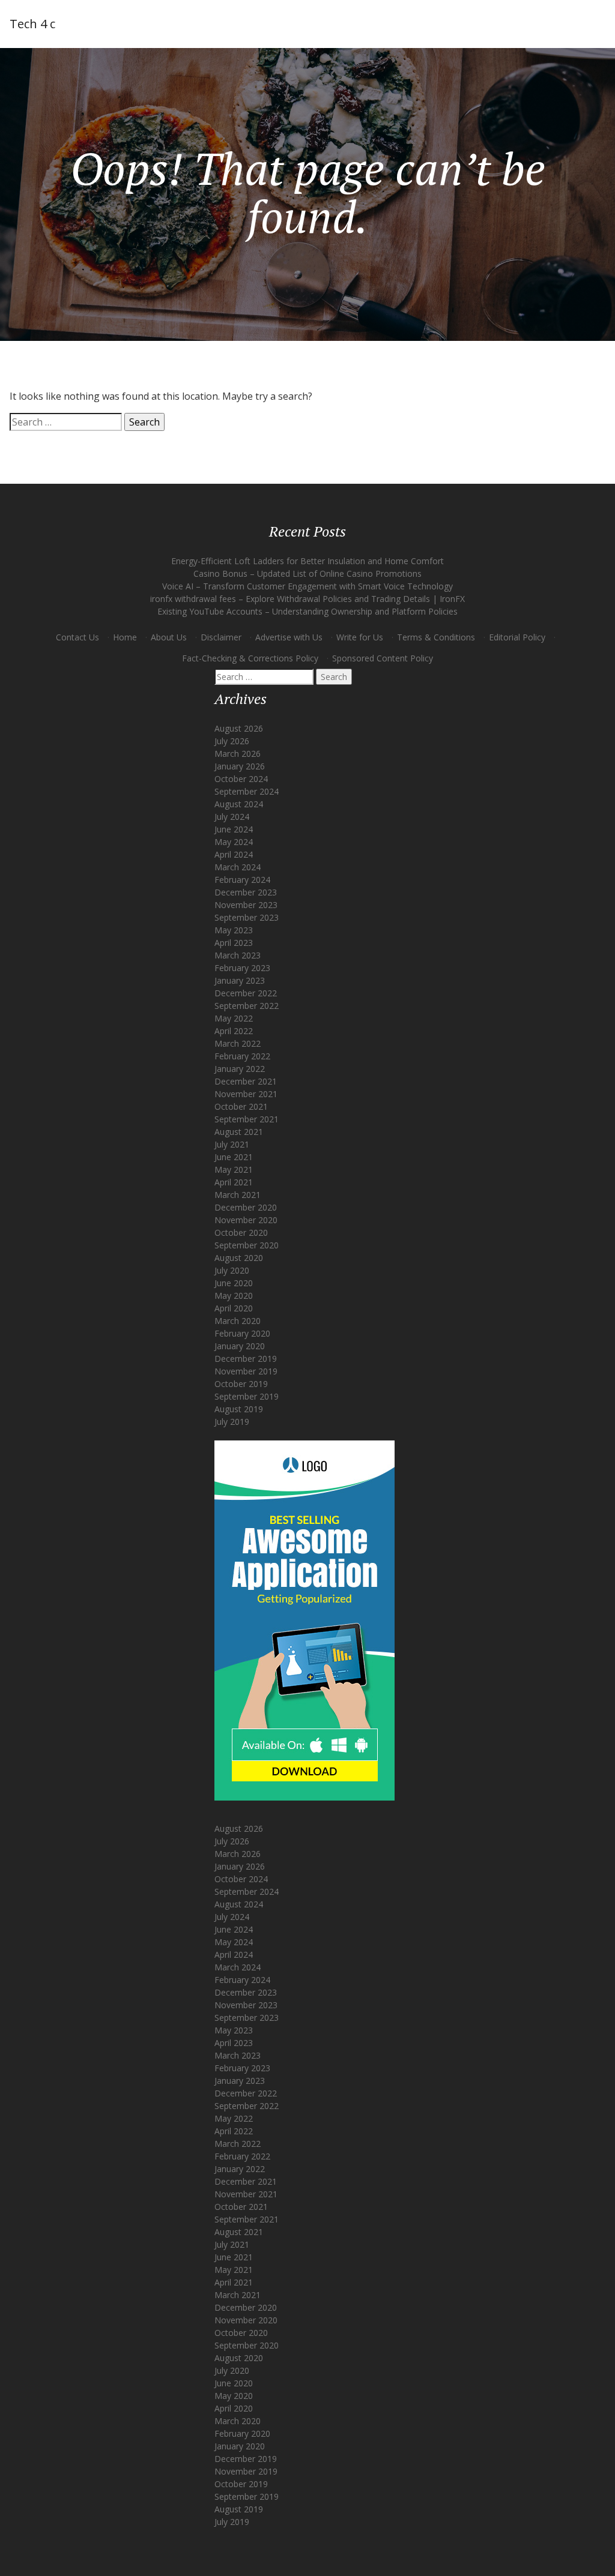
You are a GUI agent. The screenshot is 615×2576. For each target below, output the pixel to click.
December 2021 (246, 1081)
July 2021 (232, 1144)
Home (125, 637)
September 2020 (247, 1245)
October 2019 (241, 1384)
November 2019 (246, 1371)
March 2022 (238, 1043)
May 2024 (234, 842)
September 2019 (247, 1396)
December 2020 (246, 1207)
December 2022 (246, 993)
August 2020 (239, 1258)
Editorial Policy (517, 637)
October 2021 (241, 1106)
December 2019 (246, 1359)
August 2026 (239, 728)
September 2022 (247, 1006)
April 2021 (234, 1182)
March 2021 (238, 1195)
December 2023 (246, 892)
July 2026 (232, 741)
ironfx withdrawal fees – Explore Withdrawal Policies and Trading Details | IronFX (307, 599)
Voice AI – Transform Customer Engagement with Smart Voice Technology (307, 586)
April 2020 (234, 1308)
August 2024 (239, 804)
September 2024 (247, 791)
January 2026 (240, 766)
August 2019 (239, 1409)
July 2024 (232, 817)
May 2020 (234, 1296)
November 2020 (246, 1220)
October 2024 (241, 779)
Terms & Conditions (436, 637)
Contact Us (77, 637)
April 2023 (234, 943)
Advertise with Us (289, 637)
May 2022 (234, 1018)
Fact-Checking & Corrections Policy (250, 658)
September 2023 (247, 917)
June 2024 (234, 829)
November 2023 (246, 905)
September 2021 (247, 1119)
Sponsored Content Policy (383, 658)
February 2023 (242, 968)
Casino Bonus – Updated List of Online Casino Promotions (307, 573)
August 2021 (239, 1132)
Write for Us (360, 637)
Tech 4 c (32, 24)
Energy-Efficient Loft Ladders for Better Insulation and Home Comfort (307, 561)
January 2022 (240, 1069)
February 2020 (242, 1333)
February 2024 (242, 880)
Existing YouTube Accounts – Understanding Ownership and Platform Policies (307, 611)
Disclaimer (221, 637)
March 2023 (238, 955)
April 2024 (234, 854)
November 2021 (246, 1094)
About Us (169, 637)
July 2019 (232, 1422)
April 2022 (234, 1031)
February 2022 (242, 1056)
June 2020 (234, 1283)
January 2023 (240, 980)
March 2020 (238, 1321)
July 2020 (232, 1270)
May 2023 (234, 930)
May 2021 (234, 1169)
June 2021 (234, 1157)
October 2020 (241, 1232)
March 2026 (238, 754)
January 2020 (240, 1346)
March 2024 (238, 867)
